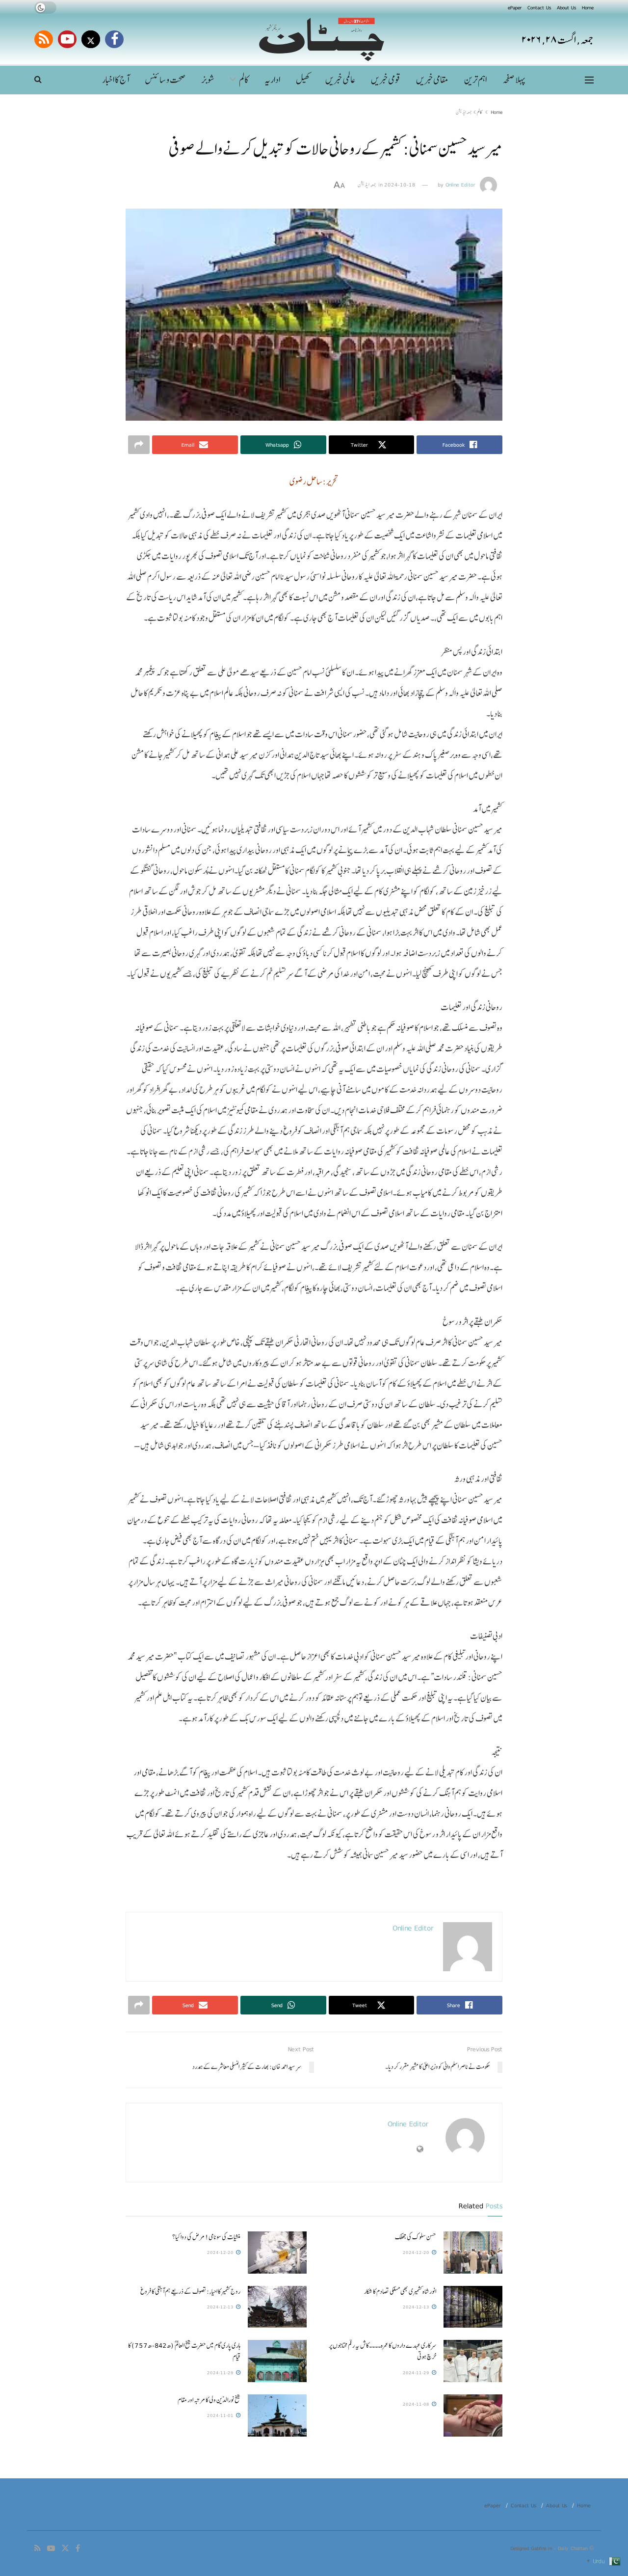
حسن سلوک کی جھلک (416, 2237)
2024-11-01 (221, 2415)
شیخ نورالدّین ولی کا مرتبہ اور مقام (209, 2400)
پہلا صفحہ (514, 80)
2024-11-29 (417, 2373)
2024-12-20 (417, 2252)
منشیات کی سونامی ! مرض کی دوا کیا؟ (206, 2237)
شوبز (208, 80)
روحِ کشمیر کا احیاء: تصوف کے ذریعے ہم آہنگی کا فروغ (190, 2291)
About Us (566, 7)
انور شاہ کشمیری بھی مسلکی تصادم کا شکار (400, 2291)
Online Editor (460, 185)
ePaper (515, 7)
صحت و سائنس (165, 80)
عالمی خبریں (340, 80)
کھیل (303, 80)
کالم (244, 80)
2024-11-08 (417, 2404)
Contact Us (539, 7)
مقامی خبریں (432, 80)
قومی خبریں (386, 80)
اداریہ (272, 80)
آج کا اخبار (116, 80)
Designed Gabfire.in (532, 2548)
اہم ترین (475, 80)
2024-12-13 (417, 2307)
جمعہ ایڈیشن (464, 112)
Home (588, 7)
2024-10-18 (400, 185)
